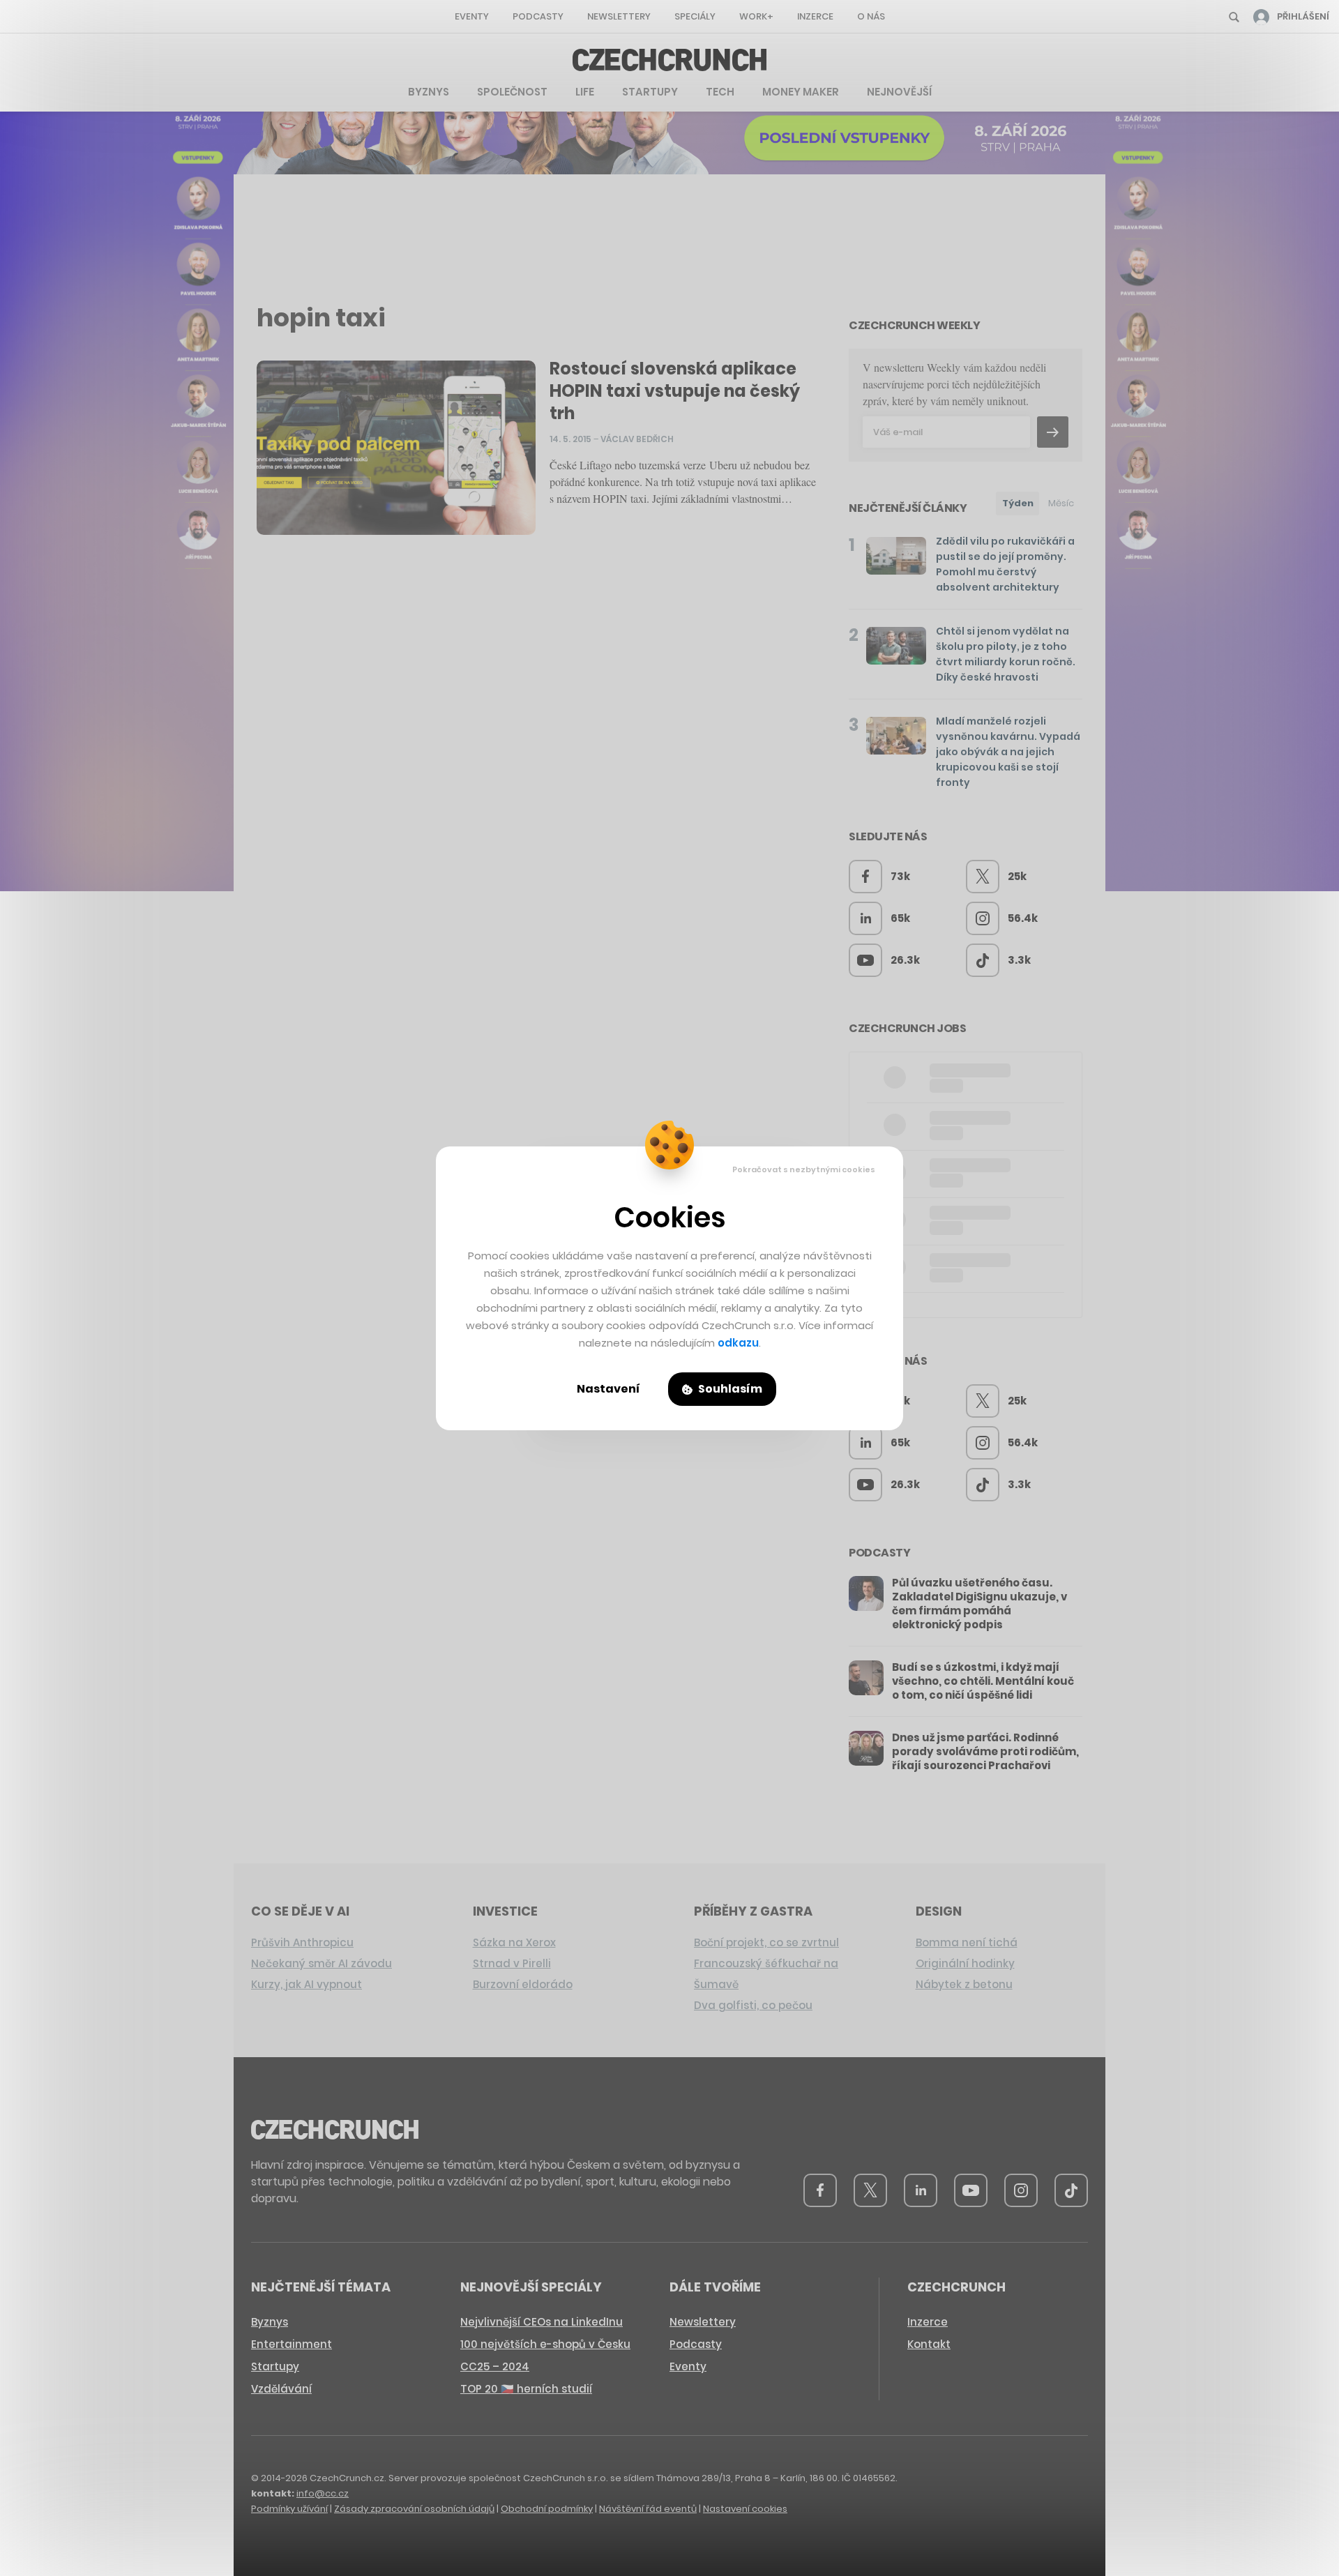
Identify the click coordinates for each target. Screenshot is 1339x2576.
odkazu (738, 1343)
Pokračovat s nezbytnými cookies (804, 1169)
